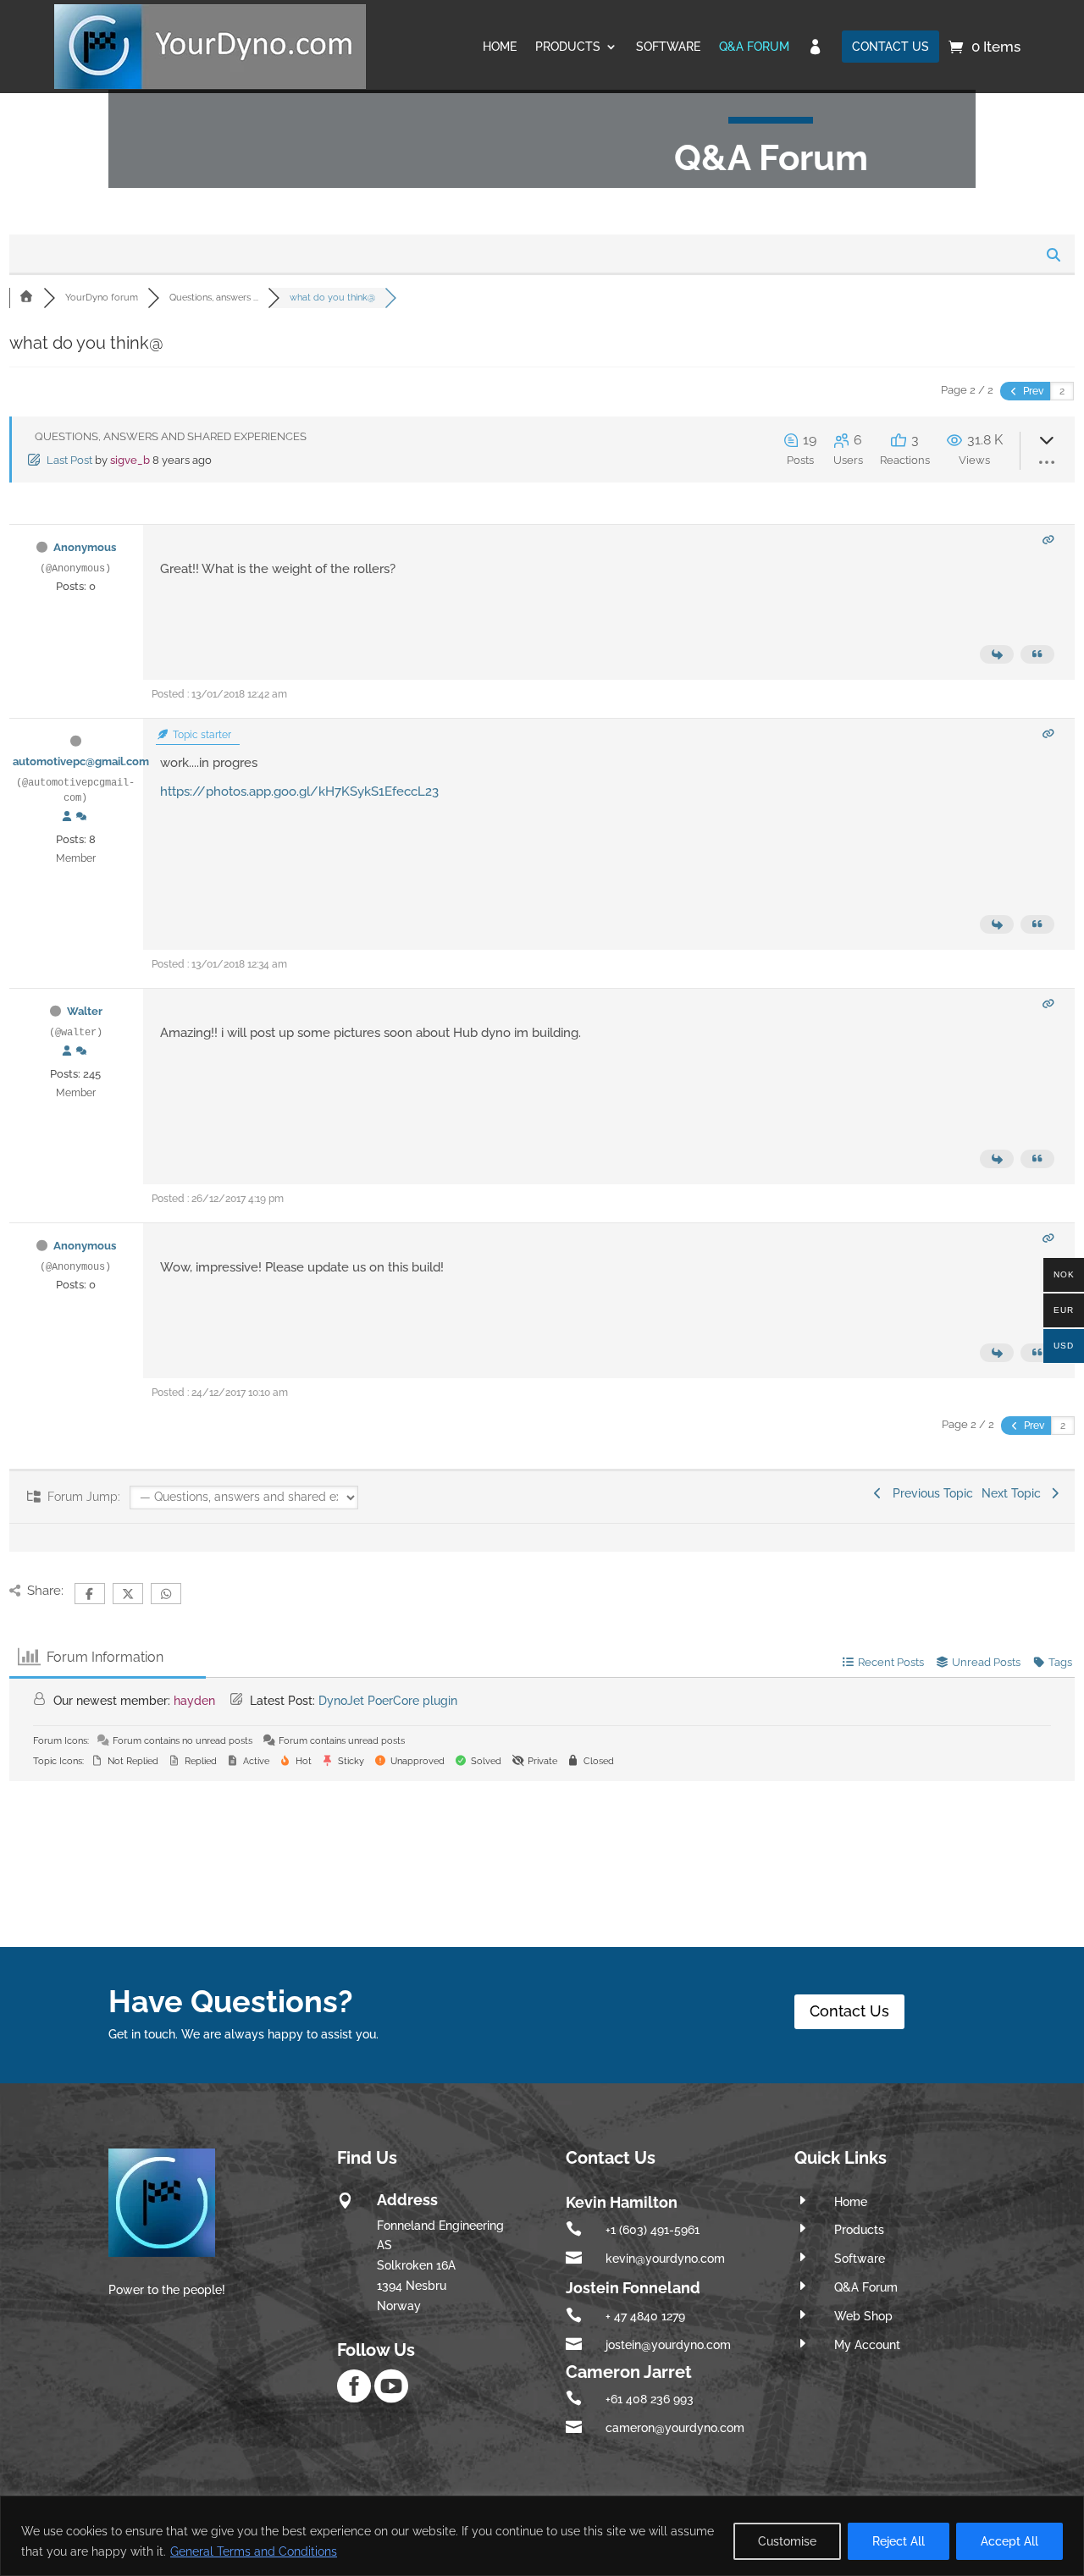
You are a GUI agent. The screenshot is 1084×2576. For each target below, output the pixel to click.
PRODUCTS (568, 47)
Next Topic (1015, 1493)
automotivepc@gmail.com (81, 761)
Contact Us (849, 2011)
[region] (542, 2536)
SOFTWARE (668, 47)
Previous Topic (929, 1493)
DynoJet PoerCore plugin (388, 1701)
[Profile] (67, 817)
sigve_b (130, 460)
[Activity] (81, 817)
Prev (1032, 391)
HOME (500, 47)
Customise (787, 2541)
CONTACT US (890, 47)
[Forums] (26, 298)
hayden (194, 1701)
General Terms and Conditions (254, 2551)
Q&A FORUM (754, 47)
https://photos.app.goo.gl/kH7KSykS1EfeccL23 (299, 792)
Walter (85, 1011)
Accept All (1009, 2541)
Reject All (899, 2541)
